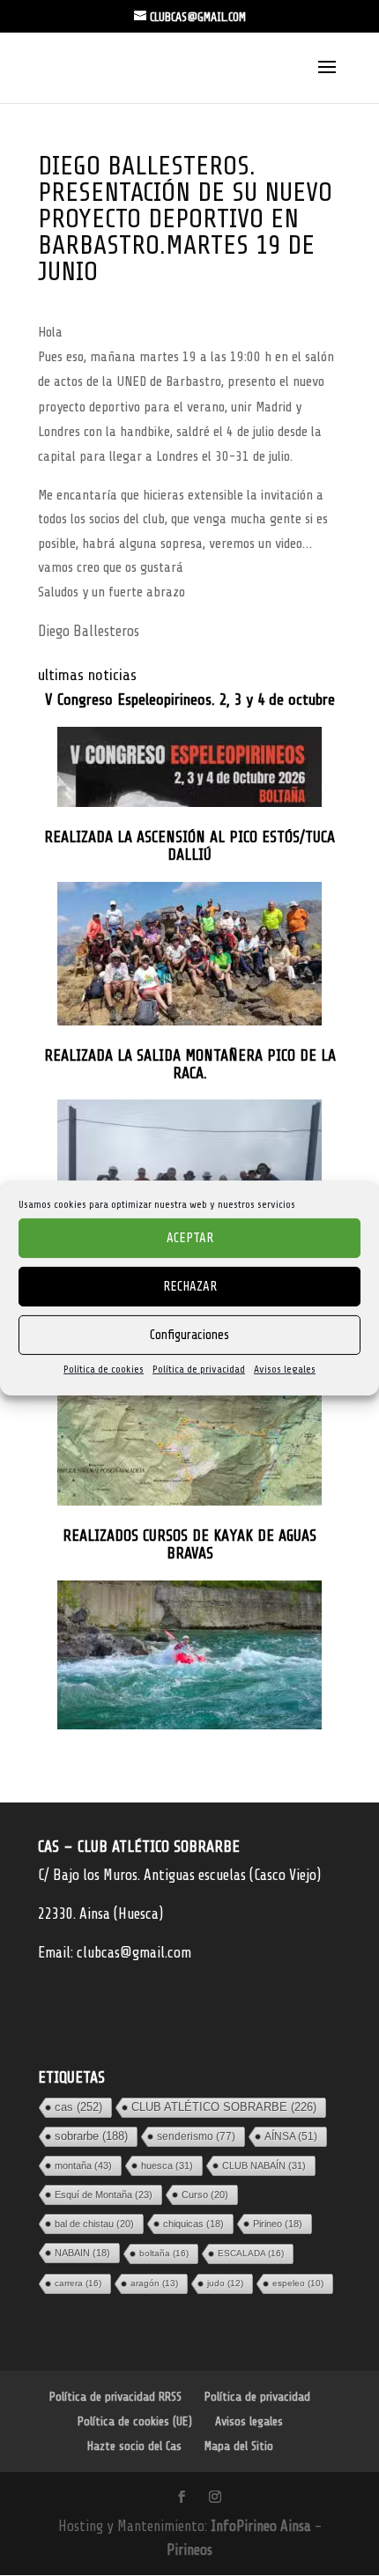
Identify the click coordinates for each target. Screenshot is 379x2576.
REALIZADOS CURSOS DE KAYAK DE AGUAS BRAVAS (189, 1545)
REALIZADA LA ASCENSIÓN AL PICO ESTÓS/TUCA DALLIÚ (189, 846)
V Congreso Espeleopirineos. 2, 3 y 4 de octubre (190, 700)
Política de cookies (104, 1369)
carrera (78, 2283)
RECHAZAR (190, 1286)
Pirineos (189, 2550)
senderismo (196, 2136)
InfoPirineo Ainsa (263, 2526)
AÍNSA (291, 2136)
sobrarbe (91, 2136)
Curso (205, 2195)
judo (225, 2283)
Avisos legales (285, 1369)
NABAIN (82, 2253)
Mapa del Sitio (239, 2446)
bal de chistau (94, 2224)
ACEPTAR (190, 1237)
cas (78, 2107)
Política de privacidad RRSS (115, 2397)
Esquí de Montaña (104, 2195)
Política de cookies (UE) (135, 2421)
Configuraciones (189, 1334)
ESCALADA (251, 2253)
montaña (83, 2165)
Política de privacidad (199, 1369)
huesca (167, 2165)
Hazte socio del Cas (134, 2446)
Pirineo (278, 2224)
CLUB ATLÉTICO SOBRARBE (224, 2107)
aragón (154, 2283)
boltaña (164, 2253)
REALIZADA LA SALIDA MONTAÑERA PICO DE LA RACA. (190, 1065)
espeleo (298, 2283)
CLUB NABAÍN (264, 2165)
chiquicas (193, 2224)
